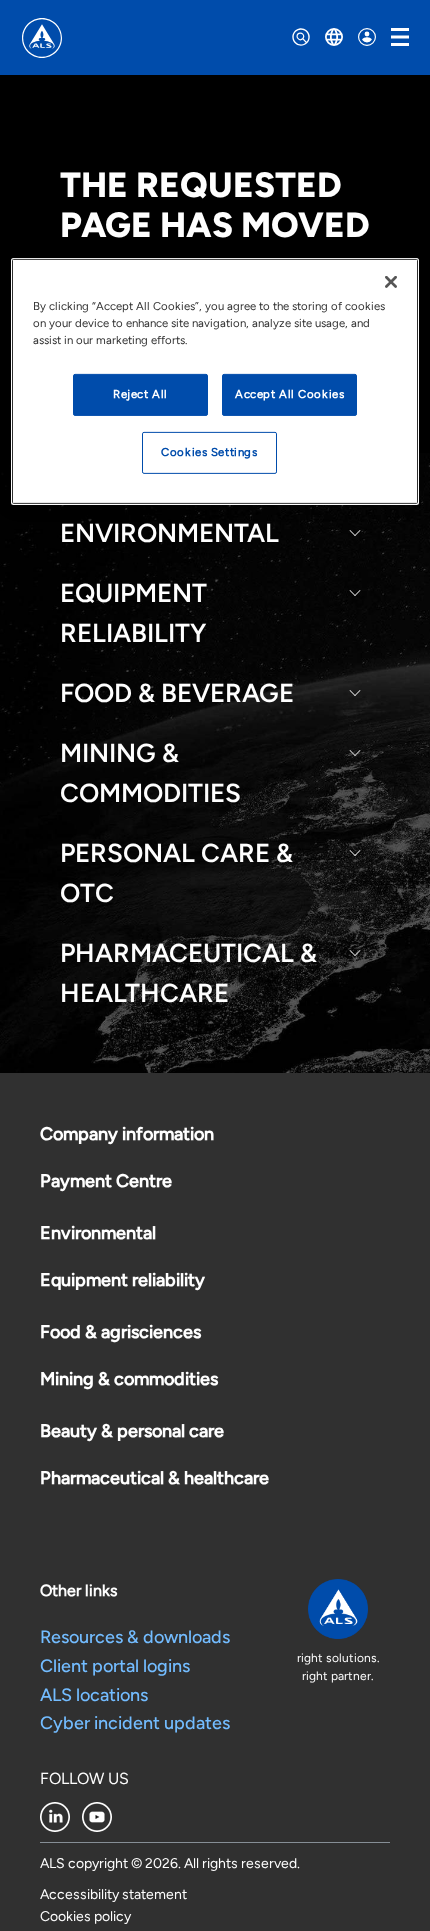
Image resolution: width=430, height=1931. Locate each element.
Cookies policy (85, 1916)
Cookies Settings (209, 452)
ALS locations (94, 1695)
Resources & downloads (135, 1637)
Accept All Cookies (289, 394)
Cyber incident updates (135, 1723)
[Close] (391, 282)
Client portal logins (115, 1666)
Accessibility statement (113, 1894)
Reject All (140, 394)
